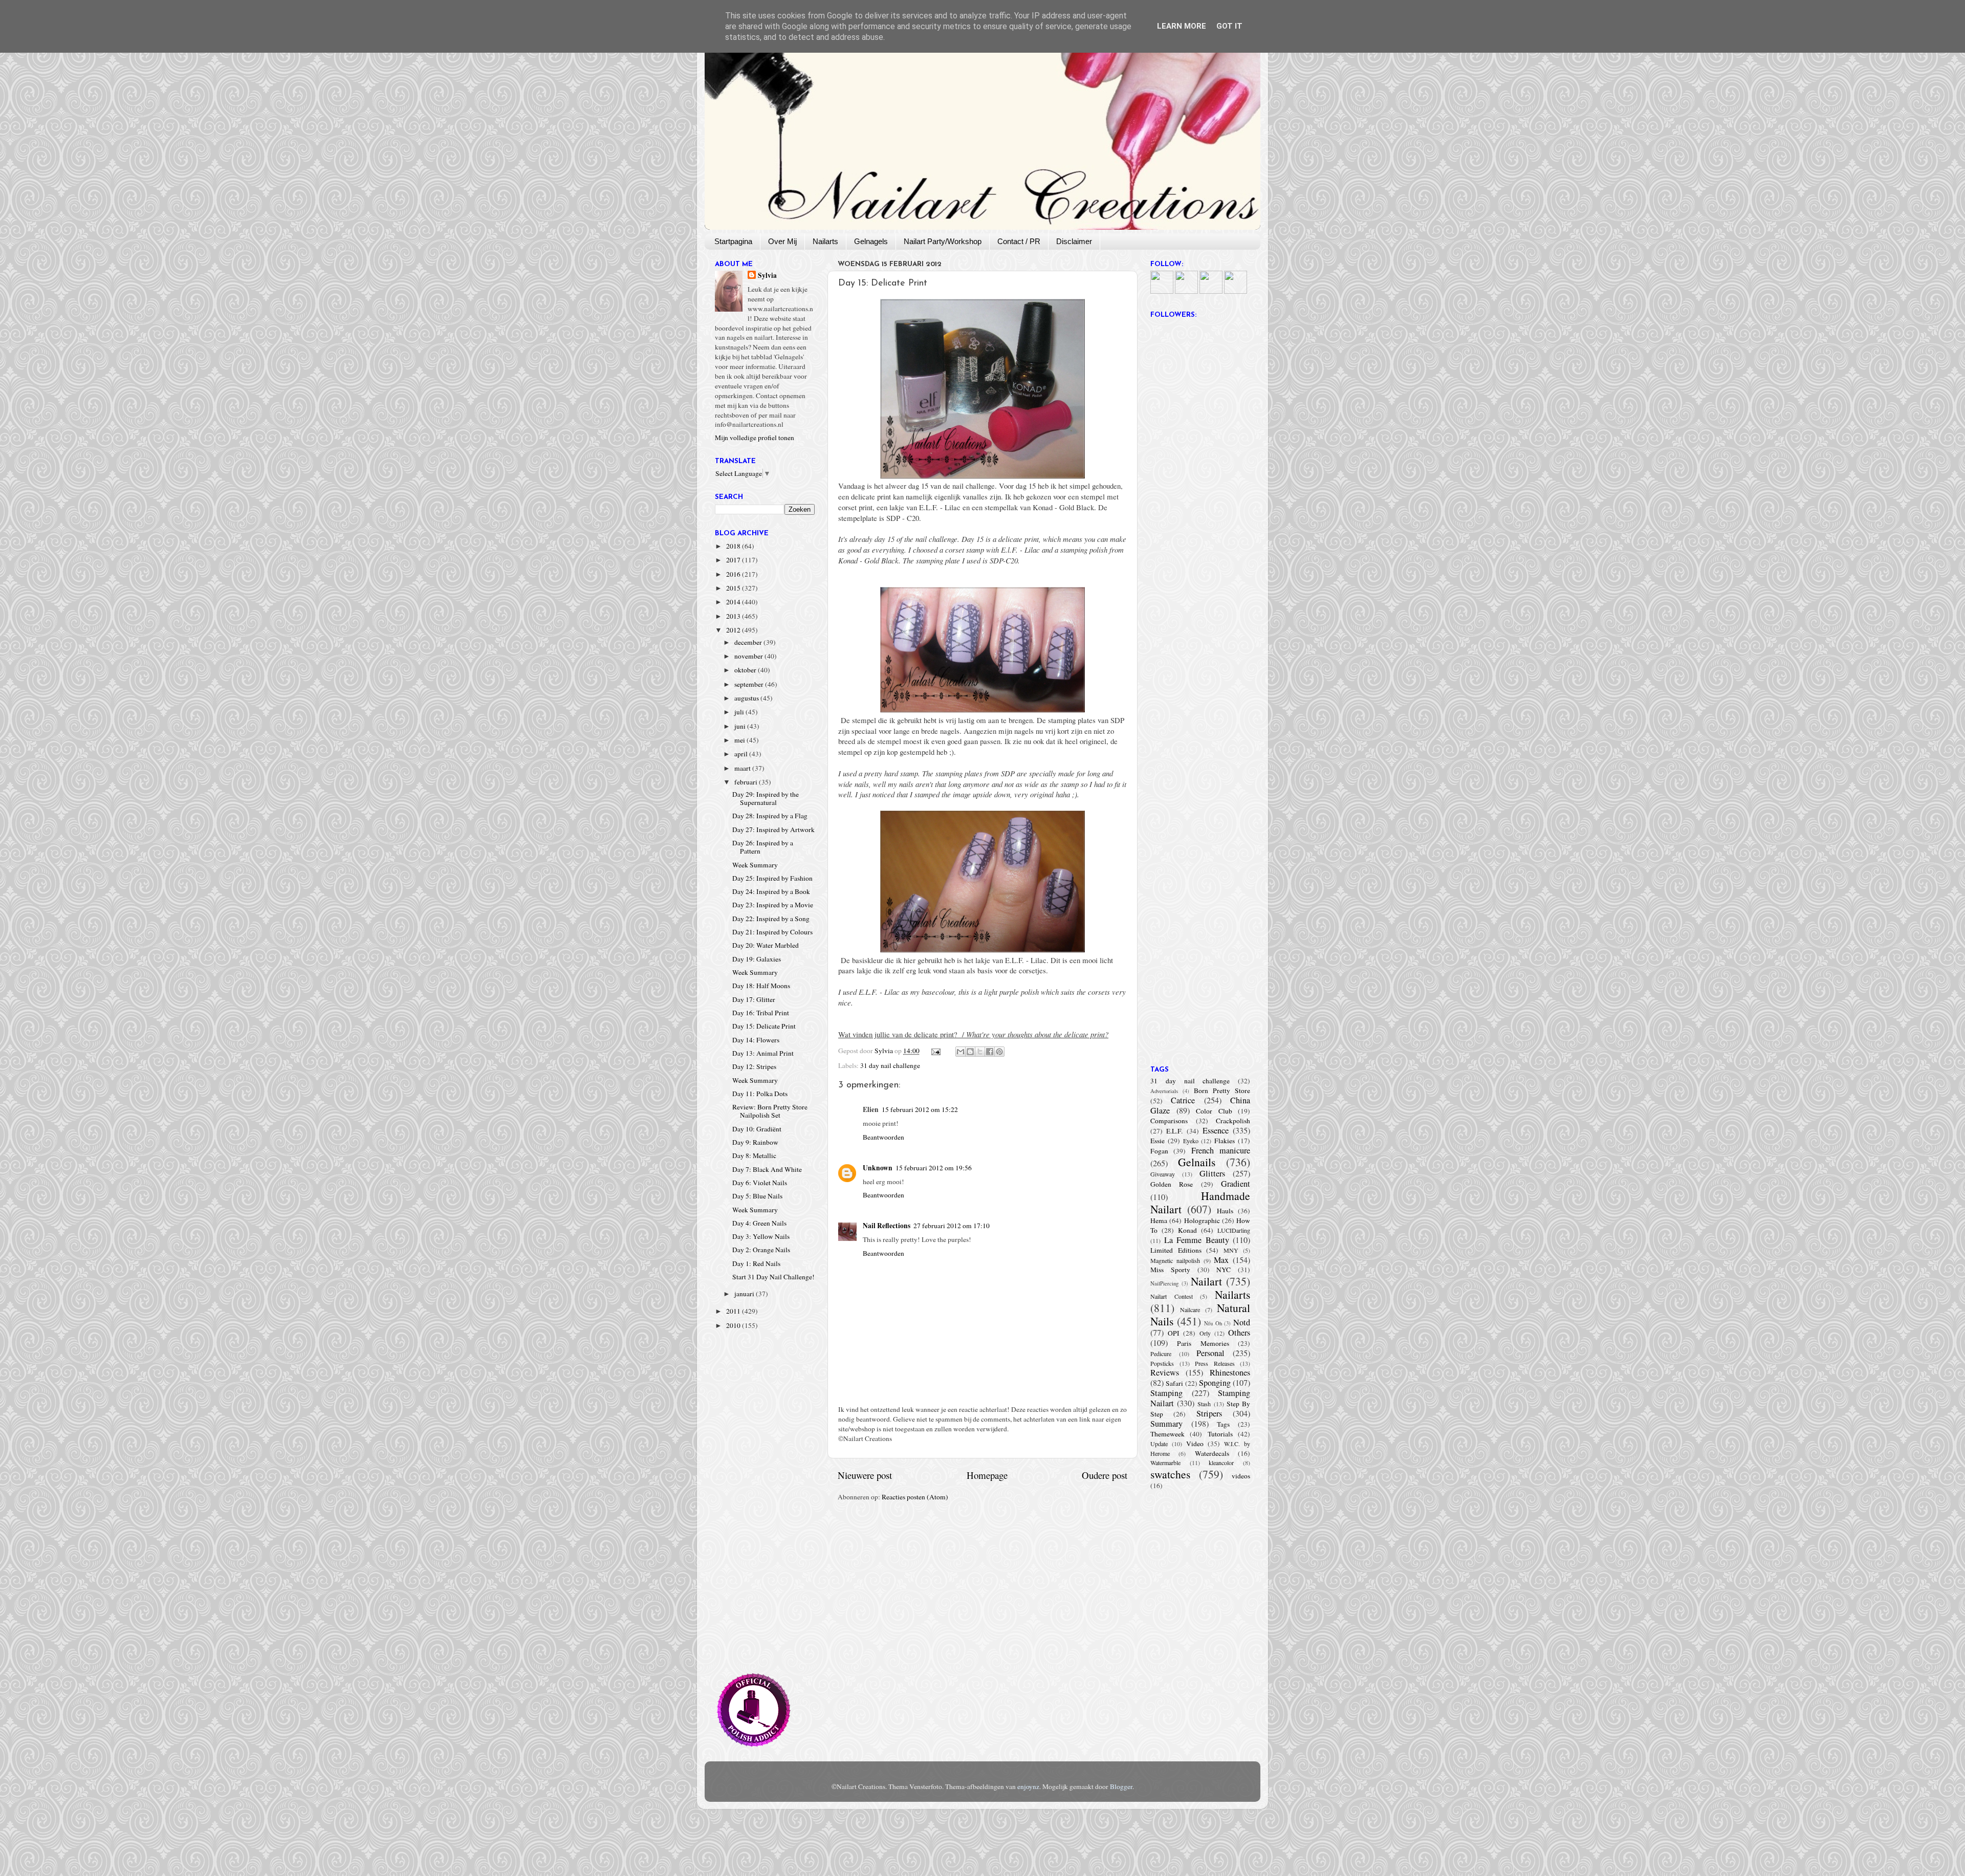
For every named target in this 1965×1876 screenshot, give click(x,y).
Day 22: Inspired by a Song (771, 919)
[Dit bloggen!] (970, 1052)
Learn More (1182, 26)
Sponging (1215, 1383)
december (749, 642)
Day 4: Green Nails (759, 1223)
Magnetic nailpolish (1175, 1260)
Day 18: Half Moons (761, 986)
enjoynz (1028, 1786)
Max (1221, 1260)
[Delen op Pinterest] (999, 1052)
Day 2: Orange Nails (761, 1250)
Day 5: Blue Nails (757, 1196)
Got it (1229, 26)
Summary (1166, 1424)
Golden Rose (1172, 1184)
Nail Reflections (887, 1226)
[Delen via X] (980, 1052)
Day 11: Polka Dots (760, 1094)
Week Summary (755, 865)
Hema (1159, 1220)
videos (1241, 1476)
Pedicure (1161, 1354)
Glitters (1212, 1173)
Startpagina (733, 241)
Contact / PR (1019, 241)
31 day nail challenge (890, 1065)
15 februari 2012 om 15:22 (920, 1109)
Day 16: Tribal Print (761, 1013)
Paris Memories (1203, 1343)
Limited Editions (1176, 1250)
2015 (734, 588)
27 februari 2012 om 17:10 (952, 1226)
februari (747, 782)
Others (1239, 1333)
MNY (1231, 1250)
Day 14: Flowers (756, 1040)
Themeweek (1167, 1434)
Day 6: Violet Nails (760, 1183)
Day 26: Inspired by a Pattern (763, 847)
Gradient (1236, 1184)
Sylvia (767, 276)
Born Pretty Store (1222, 1090)
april (742, 754)
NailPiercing (1164, 1283)
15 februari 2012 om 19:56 (934, 1168)
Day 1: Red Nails (756, 1263)
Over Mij (782, 241)
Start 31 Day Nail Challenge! (773, 1277)
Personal (1210, 1353)
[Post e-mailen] (935, 1051)
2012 (734, 630)
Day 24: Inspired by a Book (771, 891)
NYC (1224, 1270)
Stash (1204, 1404)
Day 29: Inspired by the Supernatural (766, 798)
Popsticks (1162, 1363)
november (749, 656)
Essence (1216, 1130)
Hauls (1225, 1211)
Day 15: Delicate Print (764, 1026)
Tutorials (1220, 1434)
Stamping (1166, 1393)
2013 (734, 616)
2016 (734, 574)
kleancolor (1221, 1463)
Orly (1205, 1333)
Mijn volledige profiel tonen (755, 438)
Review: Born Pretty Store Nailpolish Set (770, 1111)
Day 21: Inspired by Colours (772, 932)
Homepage (987, 1475)
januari (745, 1294)
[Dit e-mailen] (960, 1052)
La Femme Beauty (1197, 1240)
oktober (746, 670)
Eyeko (1191, 1141)
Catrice (1183, 1100)
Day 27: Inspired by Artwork (773, 830)
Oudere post (1105, 1475)
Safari (1174, 1383)
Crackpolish (1233, 1121)
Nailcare (1190, 1310)
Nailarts (825, 241)
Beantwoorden (883, 1137)
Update (1159, 1444)
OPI (1174, 1333)
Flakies (1225, 1141)
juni (741, 726)
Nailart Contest (1172, 1296)
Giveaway (1163, 1174)
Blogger (1121, 1786)
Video (1195, 1444)
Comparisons (1169, 1121)
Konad (1187, 1230)
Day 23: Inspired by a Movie (773, 905)
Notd (1242, 1322)
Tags (1223, 1424)
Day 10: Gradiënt (757, 1129)
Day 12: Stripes (754, 1066)
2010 (734, 1325)
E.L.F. (1174, 1131)
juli (740, 712)
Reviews (1165, 1372)
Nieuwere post (865, 1475)
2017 (734, 560)
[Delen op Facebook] (990, 1052)
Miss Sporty (1170, 1270)
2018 (734, 546)
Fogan (1159, 1151)
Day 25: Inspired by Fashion (772, 878)
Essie (1158, 1141)
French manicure (1221, 1150)
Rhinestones (1230, 1372)
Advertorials (1164, 1091)
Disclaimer (1074, 241)
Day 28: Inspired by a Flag (770, 816)
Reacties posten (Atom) (915, 1497)
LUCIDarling (1234, 1230)
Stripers (1209, 1413)
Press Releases (1215, 1363)
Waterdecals (1212, 1453)
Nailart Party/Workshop (943, 241)
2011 (734, 1311)
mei (740, 740)
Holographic (1202, 1220)
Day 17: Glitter (754, 999)
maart (743, 768)
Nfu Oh (1213, 1323)
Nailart (1206, 1281)
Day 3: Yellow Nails (761, 1236)
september (750, 684)
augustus (747, 698)
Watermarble (1165, 1463)
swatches (1170, 1474)
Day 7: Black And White (767, 1169)
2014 (734, 602)
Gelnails (1197, 1162)
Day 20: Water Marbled (766, 945)
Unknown (878, 1168)
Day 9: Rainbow (755, 1142)
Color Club (1214, 1111)
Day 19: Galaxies (757, 959)
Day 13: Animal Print (763, 1053)
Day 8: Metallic (754, 1155)
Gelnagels (871, 241)
